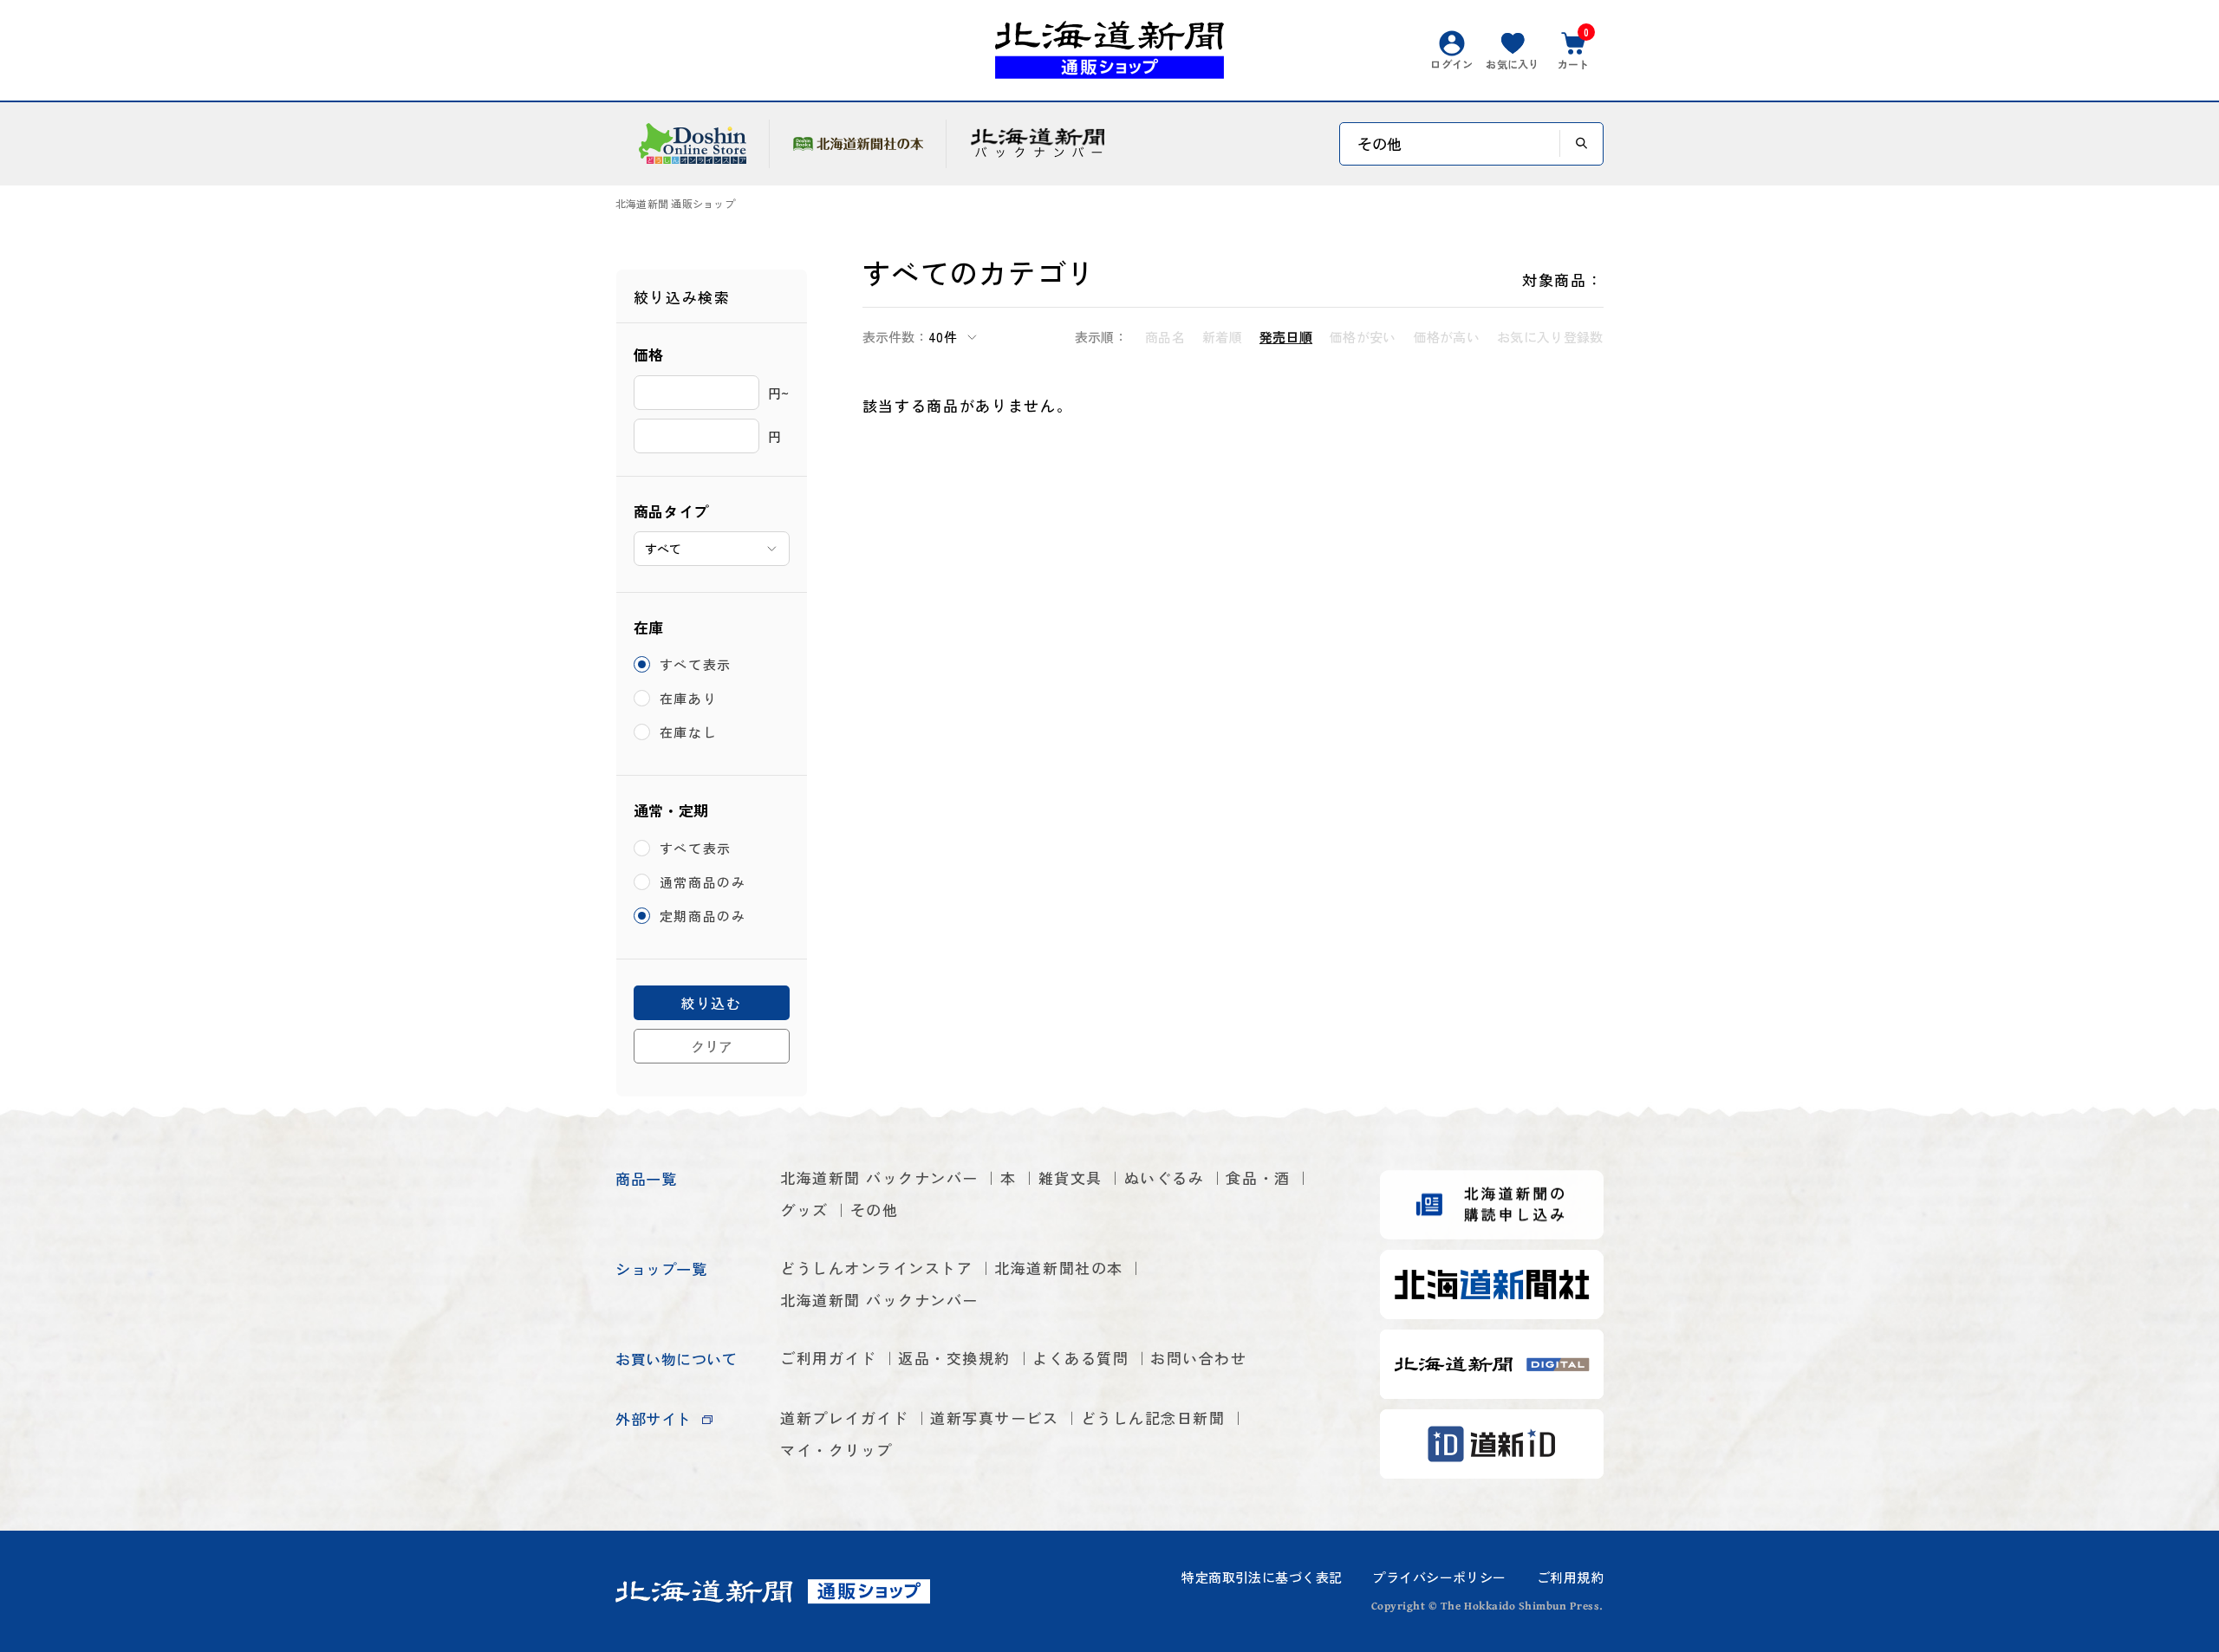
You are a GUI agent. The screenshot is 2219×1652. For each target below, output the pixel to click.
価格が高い (1447, 337)
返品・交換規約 (954, 1358)
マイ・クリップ (836, 1450)
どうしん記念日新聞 (1153, 1418)
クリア (712, 1046)
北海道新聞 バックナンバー (879, 1177)
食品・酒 (1258, 1177)
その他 (875, 1210)
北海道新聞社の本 (1058, 1268)
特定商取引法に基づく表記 (1262, 1577)
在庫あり (689, 698)
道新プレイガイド (844, 1418)
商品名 (1165, 337)
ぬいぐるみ (1165, 1177)
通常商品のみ (703, 882)
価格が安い (1363, 337)
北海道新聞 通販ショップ (675, 204)
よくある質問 (1080, 1358)
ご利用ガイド (828, 1358)
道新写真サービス (994, 1418)
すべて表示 (696, 664)
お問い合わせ (1198, 1358)
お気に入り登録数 (1550, 337)
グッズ (804, 1210)
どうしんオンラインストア (876, 1268)
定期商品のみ (703, 916)
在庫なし (689, 732)
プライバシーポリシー (1439, 1577)
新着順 (1222, 337)
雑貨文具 (1070, 1177)
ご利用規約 (1570, 1577)
